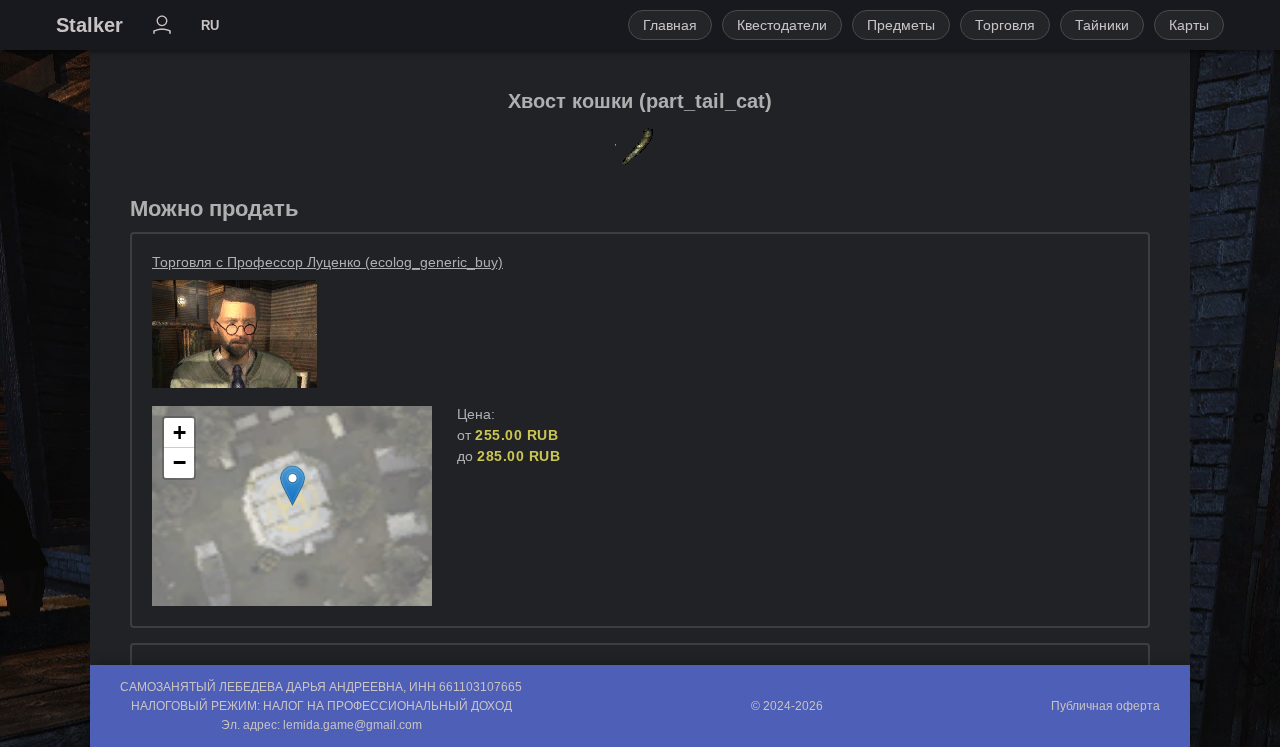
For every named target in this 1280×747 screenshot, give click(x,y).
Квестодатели (782, 25)
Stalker (89, 25)
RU (210, 25)
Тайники (1102, 25)
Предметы (901, 25)
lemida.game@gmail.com (352, 725)
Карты (1189, 25)
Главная (670, 25)
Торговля (1005, 25)
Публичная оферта (1105, 706)
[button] (292, 485)
